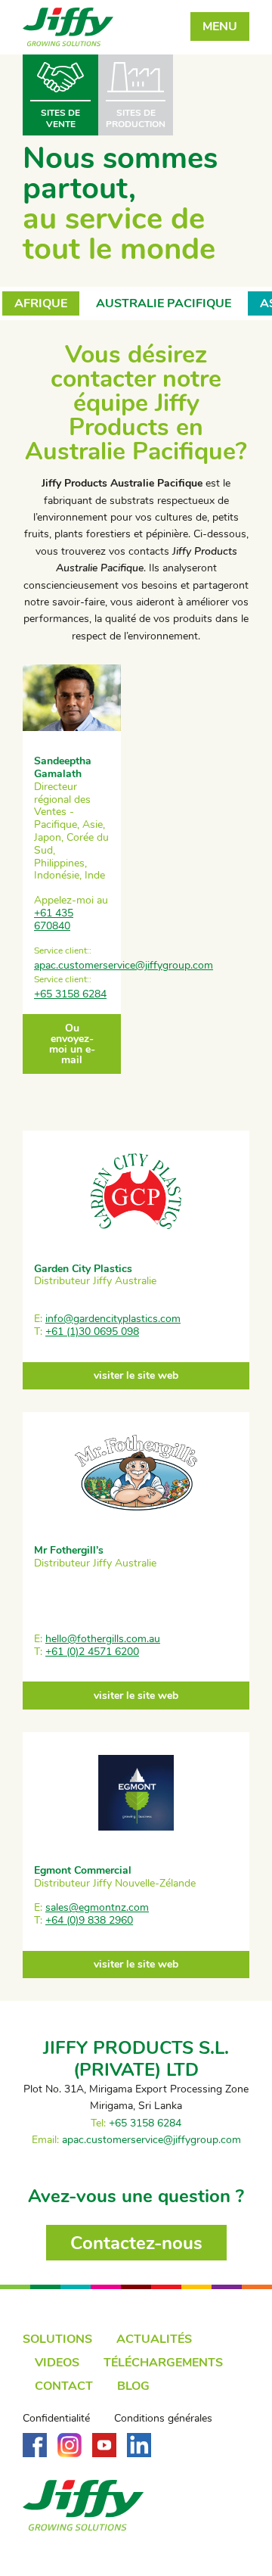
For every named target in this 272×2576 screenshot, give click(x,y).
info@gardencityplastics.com (113, 1319)
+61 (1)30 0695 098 (92, 1332)
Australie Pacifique (164, 303)
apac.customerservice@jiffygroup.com (124, 965)
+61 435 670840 (54, 919)
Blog (133, 2386)
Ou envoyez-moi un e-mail (72, 1044)
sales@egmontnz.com (97, 1907)
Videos (57, 2363)
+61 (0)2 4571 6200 (92, 1652)
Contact (64, 2386)
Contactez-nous (136, 2243)
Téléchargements (163, 2363)
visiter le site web (136, 1375)
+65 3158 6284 (70, 994)
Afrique (41, 303)
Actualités (154, 2339)
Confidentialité (56, 2419)
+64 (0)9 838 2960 (89, 1920)
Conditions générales (163, 2419)
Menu (220, 26)
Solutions (57, 2339)
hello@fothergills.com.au (103, 1639)
